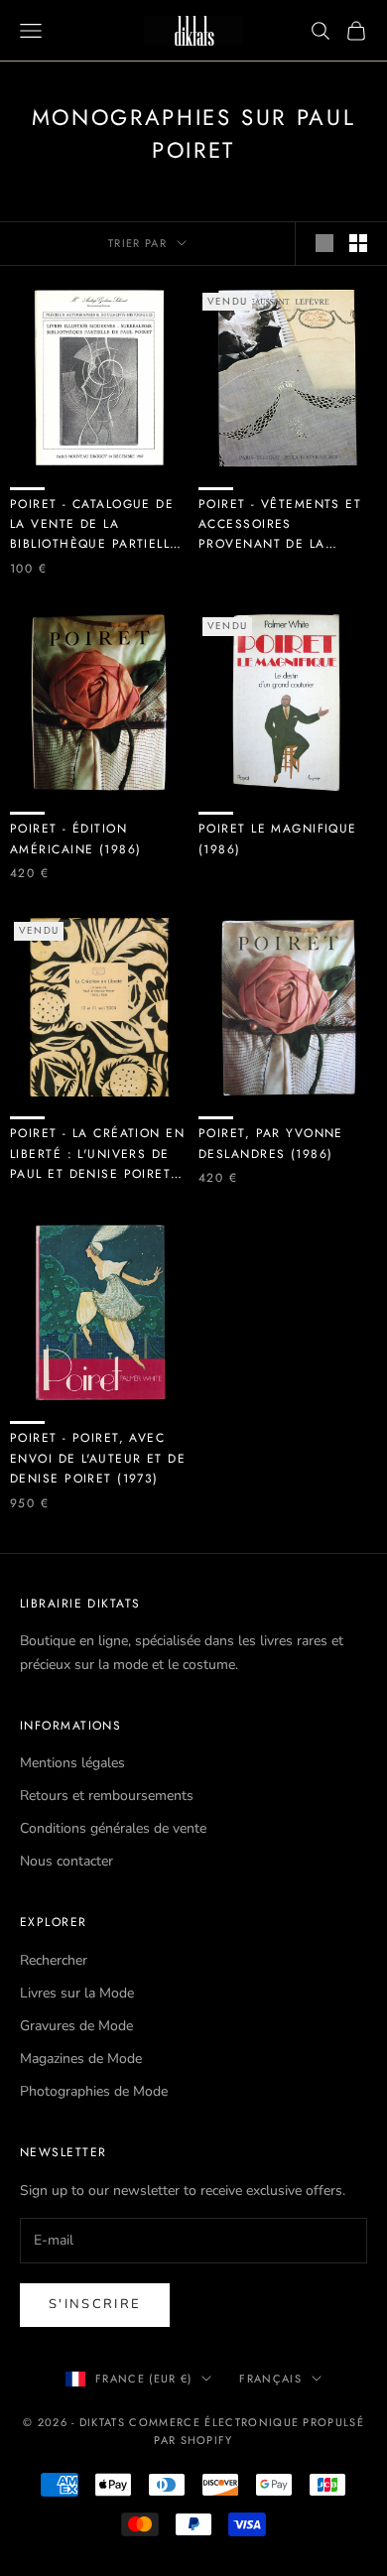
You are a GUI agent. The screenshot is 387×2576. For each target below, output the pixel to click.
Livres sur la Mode (77, 1993)
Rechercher (54, 1960)
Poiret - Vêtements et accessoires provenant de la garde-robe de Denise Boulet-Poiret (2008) (280, 525)
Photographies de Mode (94, 2091)
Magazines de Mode (81, 2059)
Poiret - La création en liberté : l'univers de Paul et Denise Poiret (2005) (97, 1154)
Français (270, 2379)
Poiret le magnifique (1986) (278, 838)
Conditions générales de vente (113, 1828)
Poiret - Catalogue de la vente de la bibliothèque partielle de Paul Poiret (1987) (94, 525)
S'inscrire (95, 2304)
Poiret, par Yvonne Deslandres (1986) (271, 1143)
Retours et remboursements (107, 1796)
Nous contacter (66, 1861)
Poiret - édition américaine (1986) (75, 838)
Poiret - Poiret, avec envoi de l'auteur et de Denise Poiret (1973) (98, 1458)
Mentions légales (72, 1763)
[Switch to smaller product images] (358, 243)
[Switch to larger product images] (324, 243)
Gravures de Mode (76, 2026)
